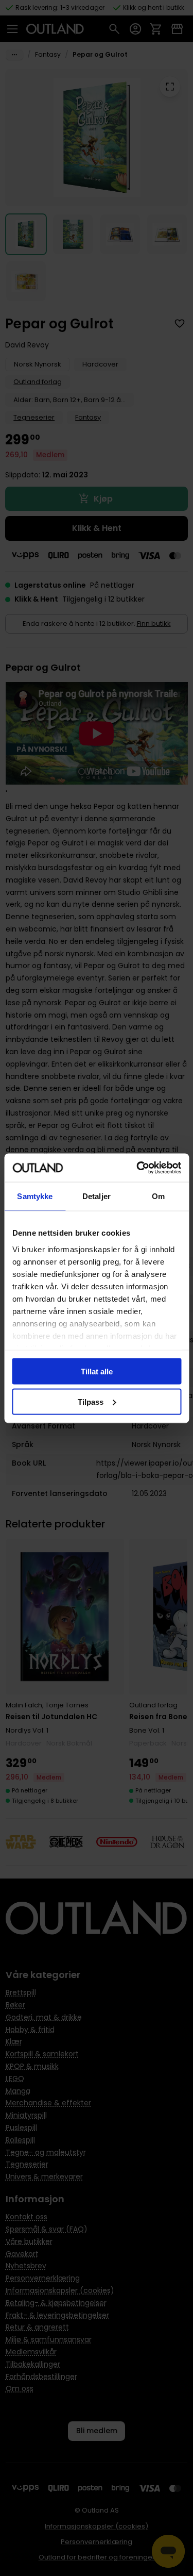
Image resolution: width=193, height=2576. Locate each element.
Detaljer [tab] (97, 1196)
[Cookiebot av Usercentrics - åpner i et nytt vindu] (137, 1168)
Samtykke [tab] (35, 1196)
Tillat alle (97, 1372)
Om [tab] (158, 1196)
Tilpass (91, 1401)
